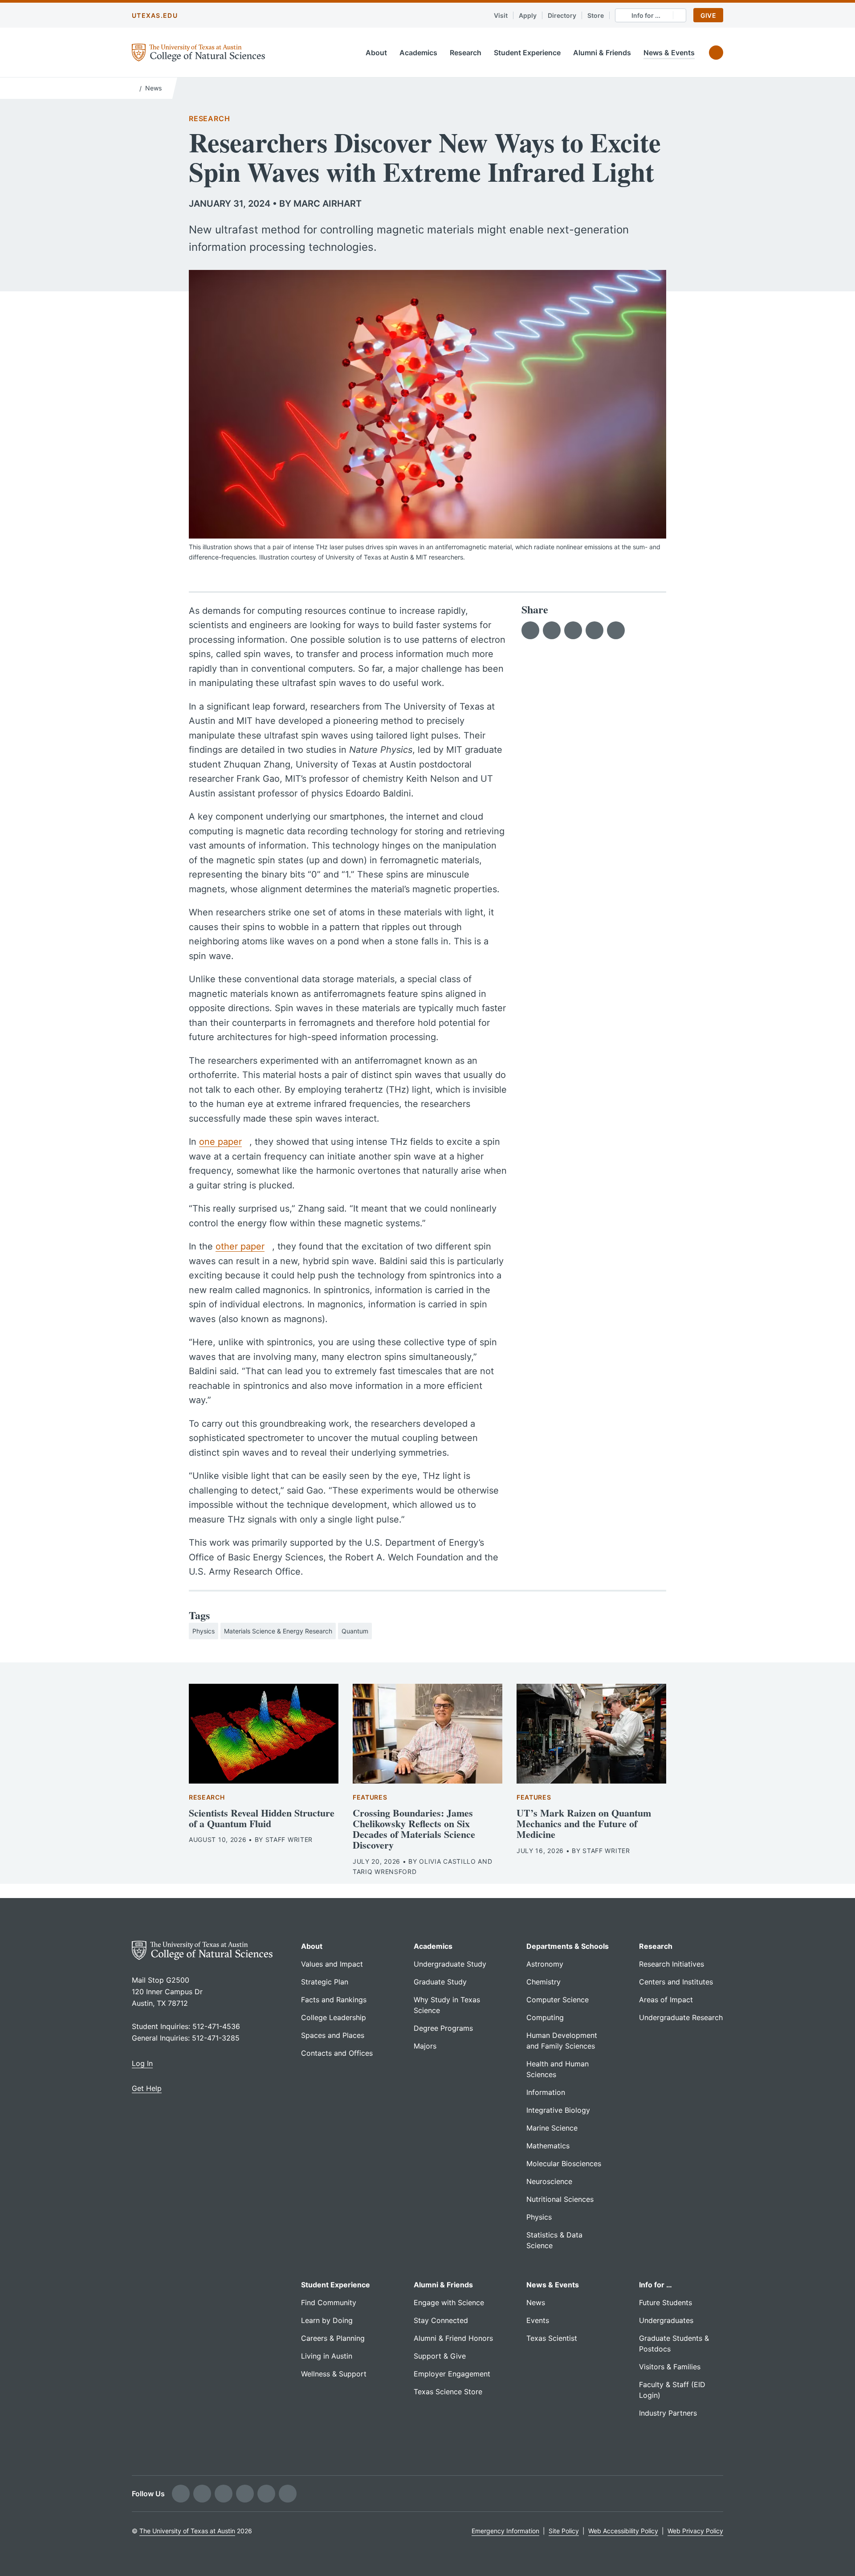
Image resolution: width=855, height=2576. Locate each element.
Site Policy (564, 2531)
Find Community (329, 2302)
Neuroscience (549, 2181)
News (153, 88)
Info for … (655, 2285)
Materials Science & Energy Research (278, 1631)
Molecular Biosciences (564, 2164)
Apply (528, 15)
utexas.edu (155, 15)
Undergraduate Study (450, 1964)
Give (708, 15)
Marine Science (552, 2128)
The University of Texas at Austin (187, 2531)
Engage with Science (449, 2302)
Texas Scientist (552, 2338)
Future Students (666, 2302)
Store (596, 15)
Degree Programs (443, 2028)
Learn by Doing (327, 2320)
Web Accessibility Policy (623, 2531)
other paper (240, 1246)
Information (546, 2092)
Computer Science (558, 2000)
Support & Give (440, 2356)
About (376, 53)
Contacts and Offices (337, 2053)
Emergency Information (505, 2531)
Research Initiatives (672, 1964)
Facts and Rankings (334, 2000)
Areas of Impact (666, 2000)
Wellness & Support (334, 2374)
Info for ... (646, 15)
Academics (418, 53)
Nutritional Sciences (560, 2199)
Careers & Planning (333, 2338)
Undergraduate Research (681, 2017)
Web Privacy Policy (695, 2531)
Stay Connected (441, 2320)
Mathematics (548, 2146)
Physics (204, 1631)
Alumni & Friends (602, 53)
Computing (545, 2017)
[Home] (134, 87)
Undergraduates (666, 2320)
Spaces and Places (333, 2035)
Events (538, 2320)
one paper (220, 1142)
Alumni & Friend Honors (453, 2338)
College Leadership (334, 2017)
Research (466, 53)
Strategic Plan (325, 1982)
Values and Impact (332, 1964)
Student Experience (527, 53)
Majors (425, 2046)
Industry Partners (668, 2413)
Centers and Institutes (676, 1982)
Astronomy (545, 1964)
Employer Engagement (452, 2374)
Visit (501, 15)
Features (370, 1797)
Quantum (355, 1631)
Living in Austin (327, 2356)
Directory (562, 15)
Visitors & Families (670, 2367)
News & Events (669, 53)
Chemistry (544, 1982)
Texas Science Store (448, 2392)
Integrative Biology (558, 2110)
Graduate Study (440, 1982)
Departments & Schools (568, 1946)
